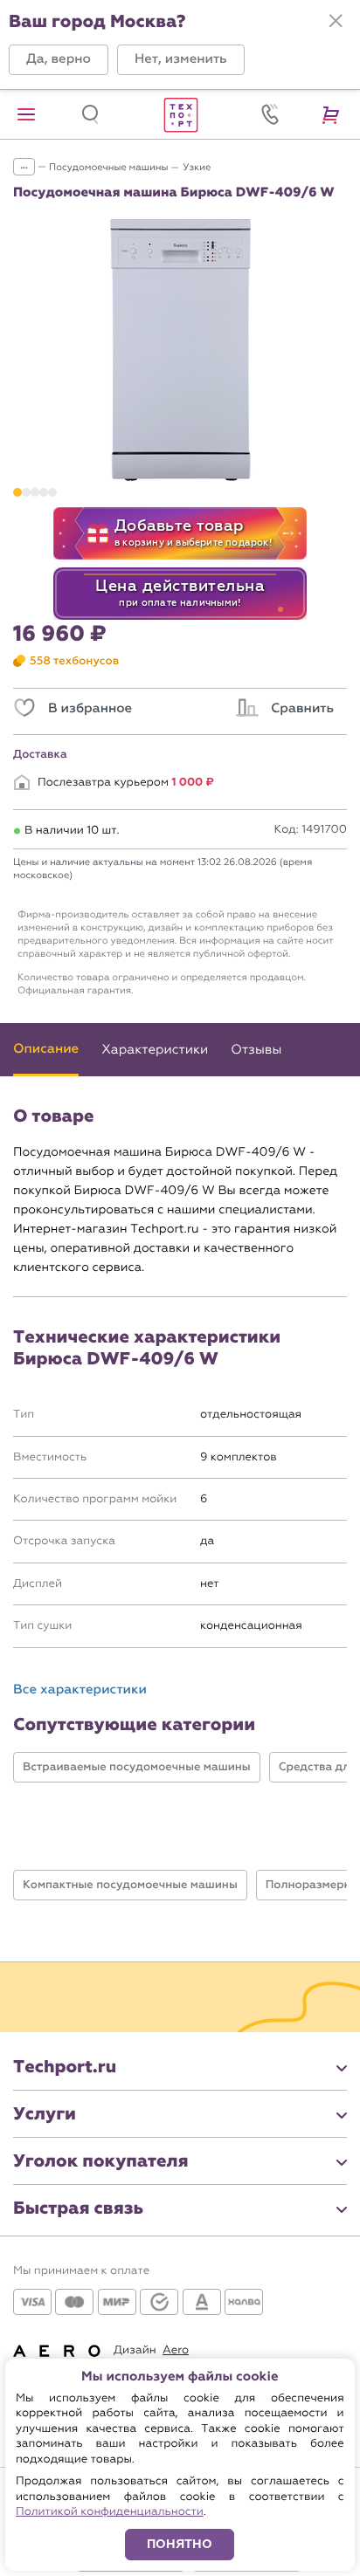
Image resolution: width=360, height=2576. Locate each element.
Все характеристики (80, 1690)
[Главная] (180, 114)
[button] (59, 60)
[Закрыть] (336, 21)
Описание (46, 1049)
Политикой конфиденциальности (110, 2512)
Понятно (180, 2544)
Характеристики (155, 1049)
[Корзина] (334, 114)
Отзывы (256, 1049)
